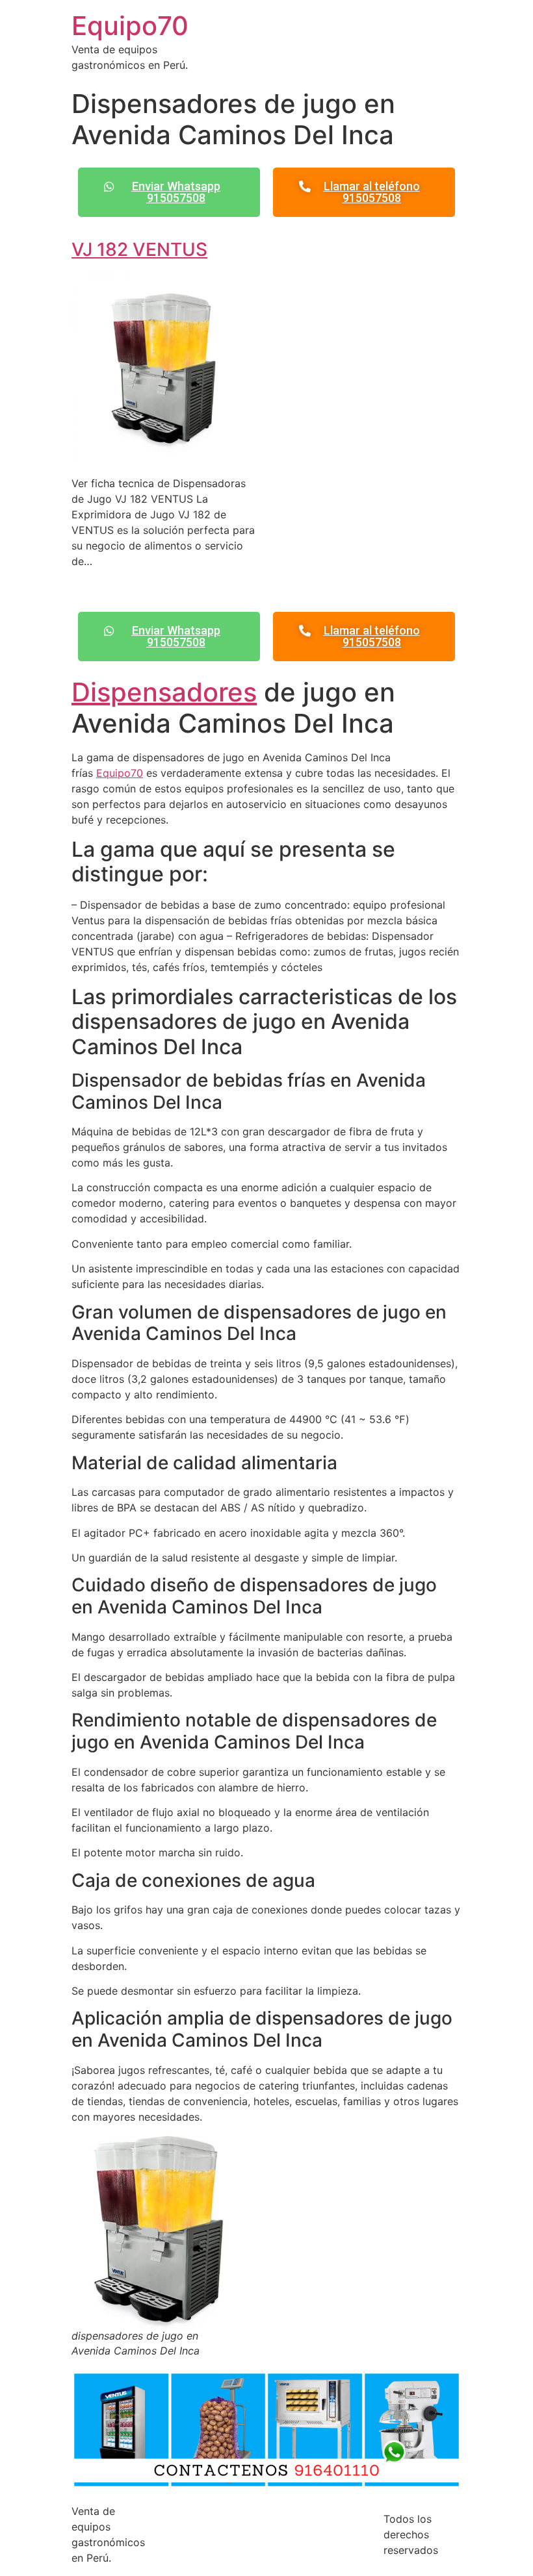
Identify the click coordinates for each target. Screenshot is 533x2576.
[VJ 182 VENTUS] (164, 457)
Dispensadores (164, 692)
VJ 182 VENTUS (139, 249)
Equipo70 (130, 26)
